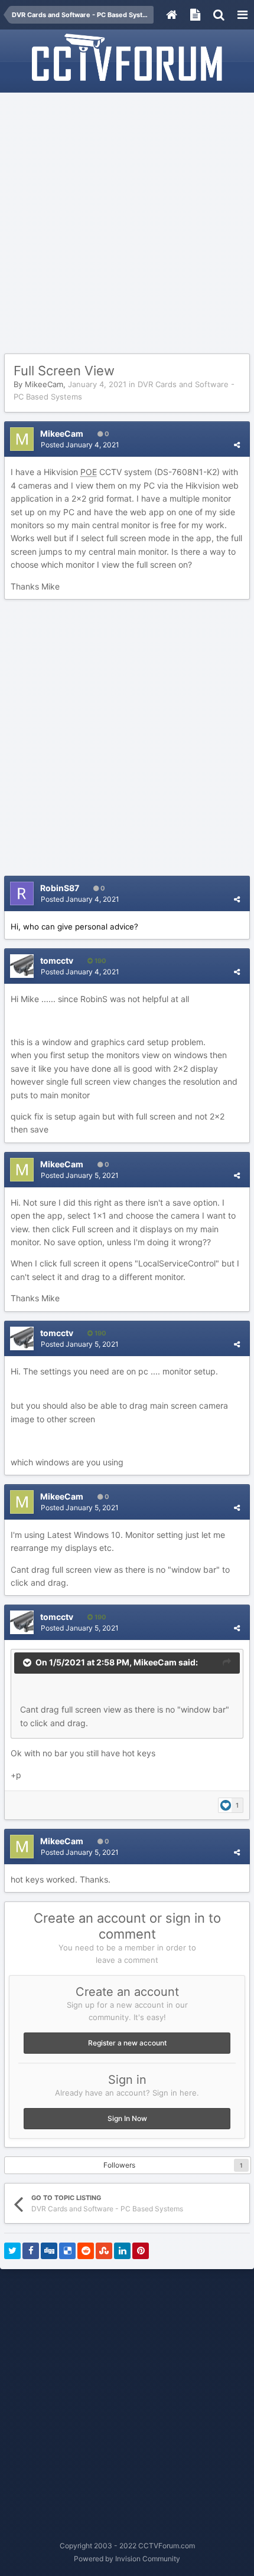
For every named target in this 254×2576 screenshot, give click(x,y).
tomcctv (57, 960)
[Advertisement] (127, 224)
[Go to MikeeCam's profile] (22, 439)
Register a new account (127, 2043)
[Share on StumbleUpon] (104, 2251)
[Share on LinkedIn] (122, 2251)
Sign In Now (127, 2118)
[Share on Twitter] (12, 2251)
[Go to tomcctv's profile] (22, 966)
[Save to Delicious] (67, 2251)
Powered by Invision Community (127, 2559)
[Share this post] (237, 445)
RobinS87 (60, 888)
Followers (119, 2165)
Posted (80, 445)
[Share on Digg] (49, 2251)
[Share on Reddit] (86, 2251)
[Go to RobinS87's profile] (22, 893)
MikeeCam (44, 384)
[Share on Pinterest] (141, 2251)
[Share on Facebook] (31, 2251)
